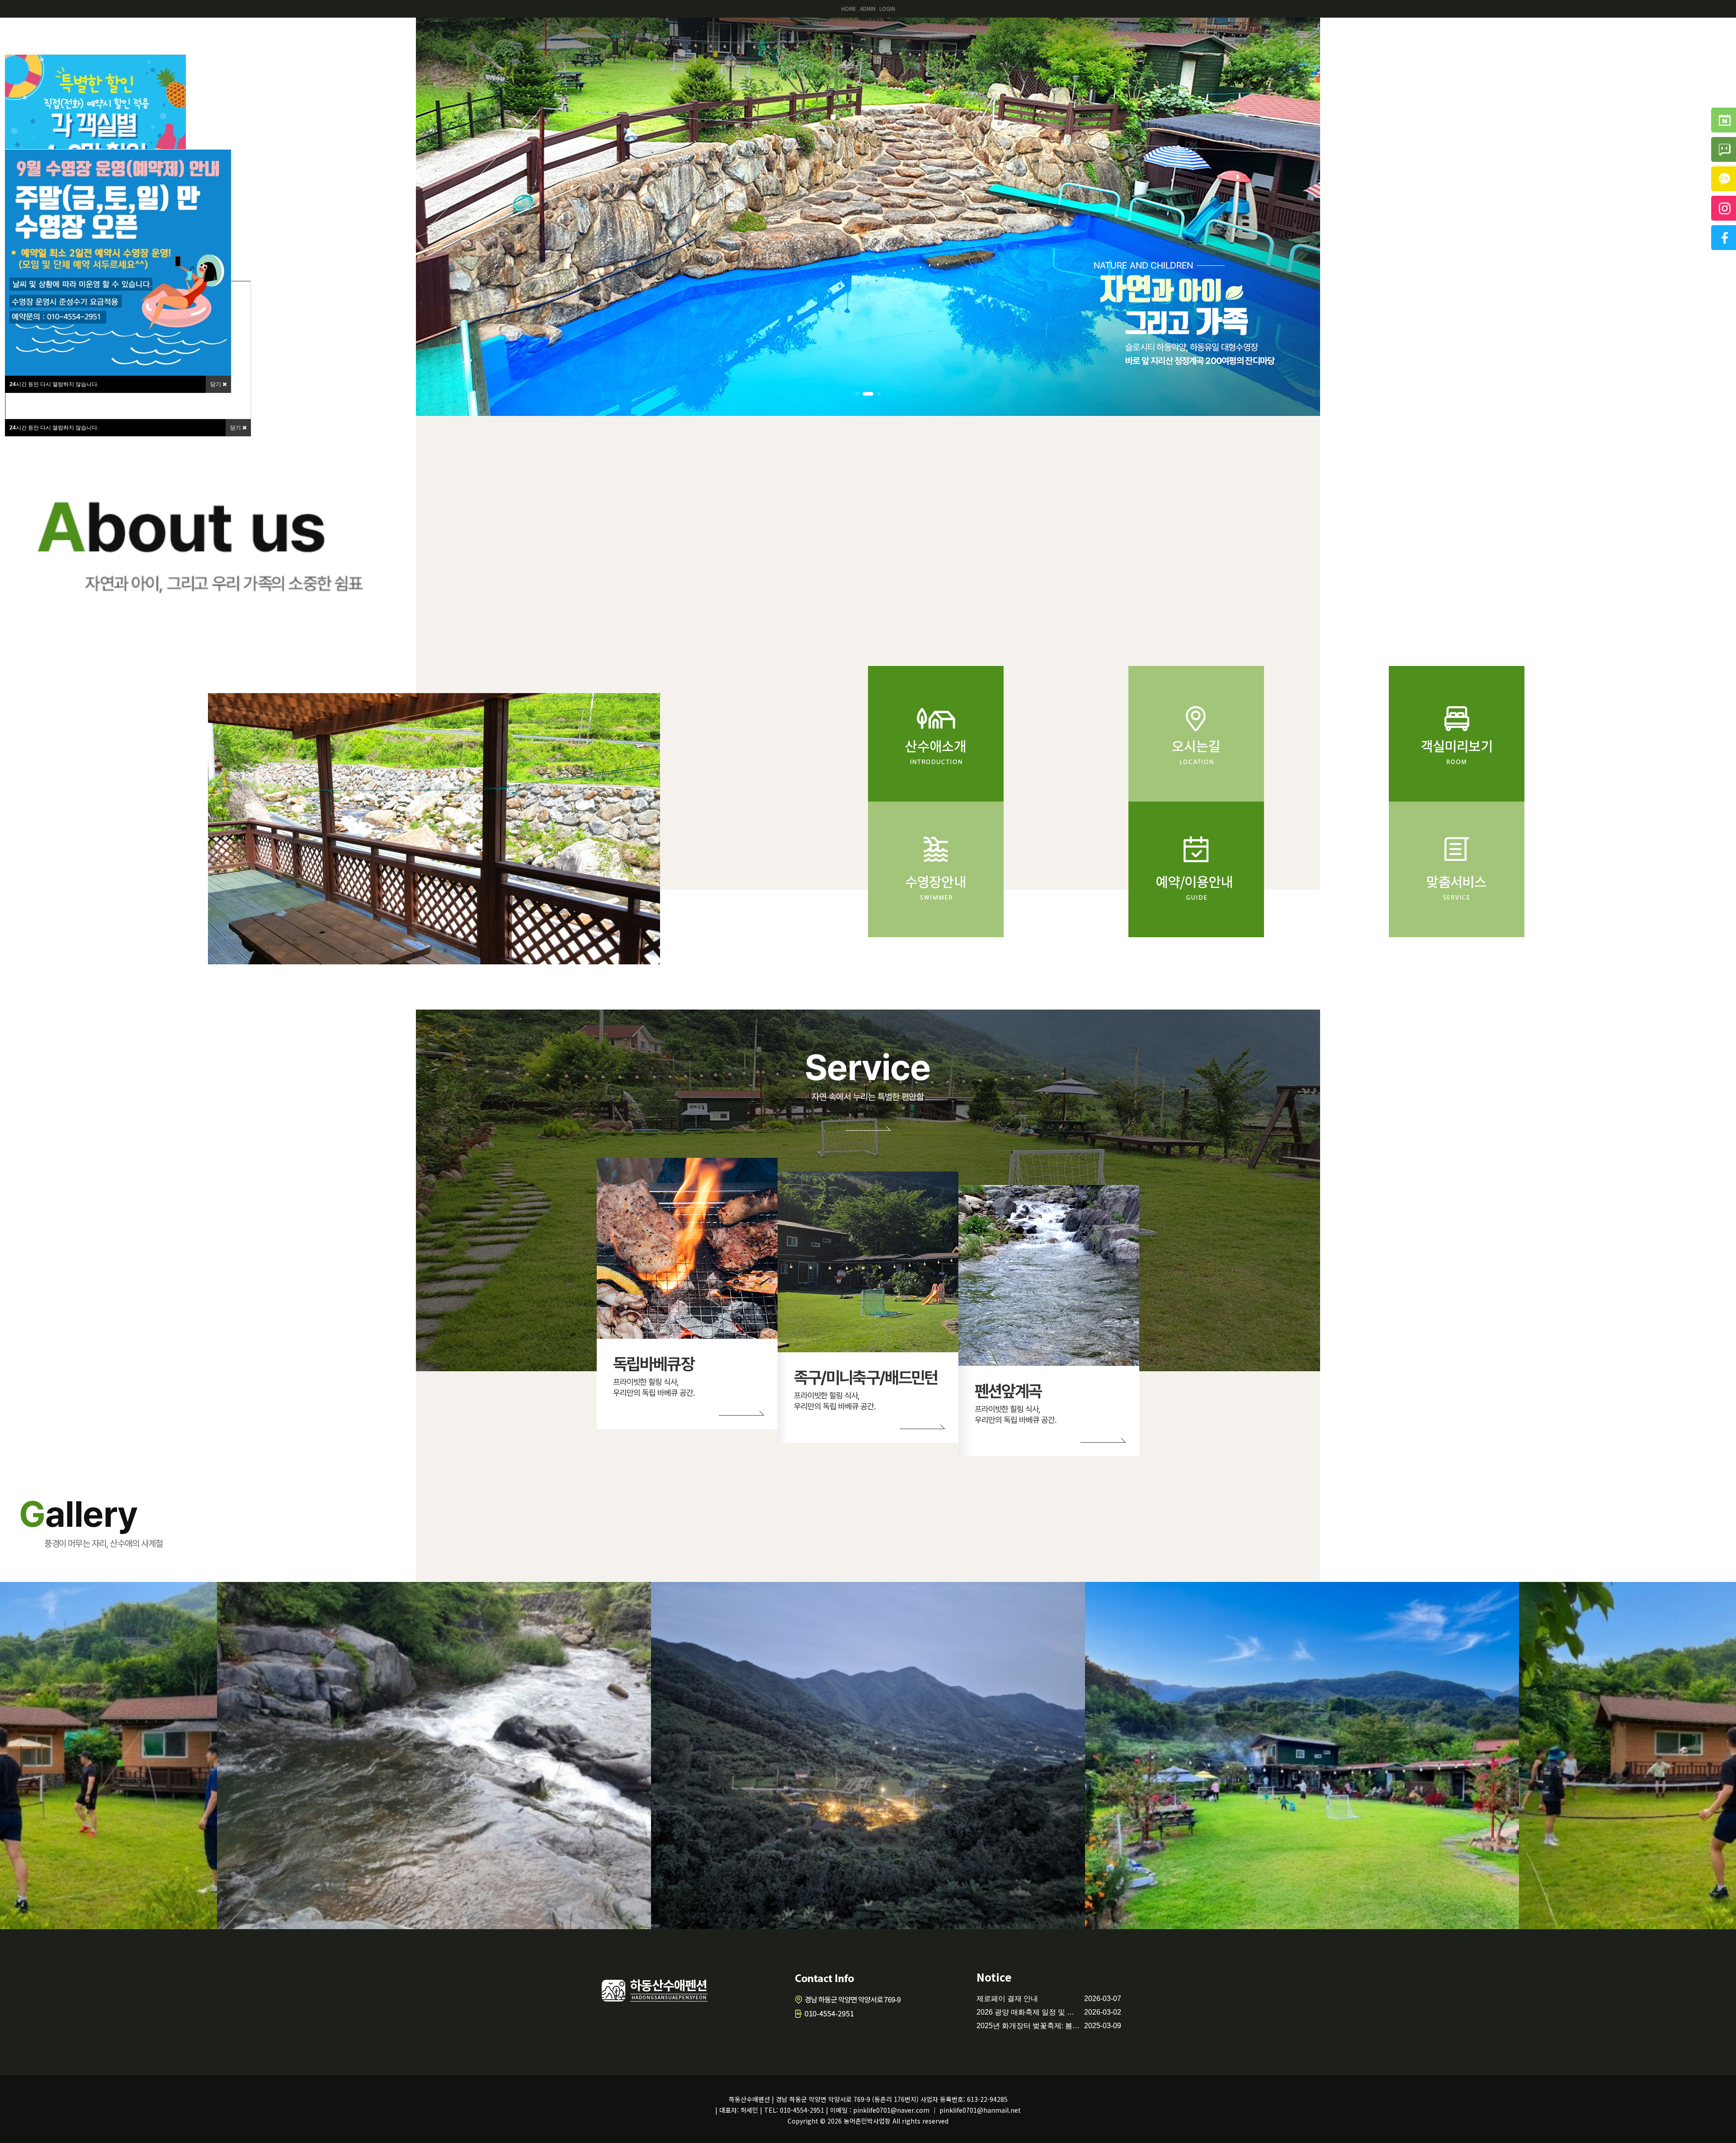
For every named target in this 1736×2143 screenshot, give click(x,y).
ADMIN (868, 8)
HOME (849, 8)
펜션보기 (1451, 37)
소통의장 (1682, 37)
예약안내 (1528, 37)
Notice (994, 1977)
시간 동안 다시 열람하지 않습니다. (54, 428)
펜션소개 (1374, 37)
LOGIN (887, 8)
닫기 (236, 428)
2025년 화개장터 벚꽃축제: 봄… (1028, 2026)
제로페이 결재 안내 (1007, 1999)
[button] (857, 394)
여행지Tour (1605, 37)
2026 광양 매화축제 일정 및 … (1025, 2012)
